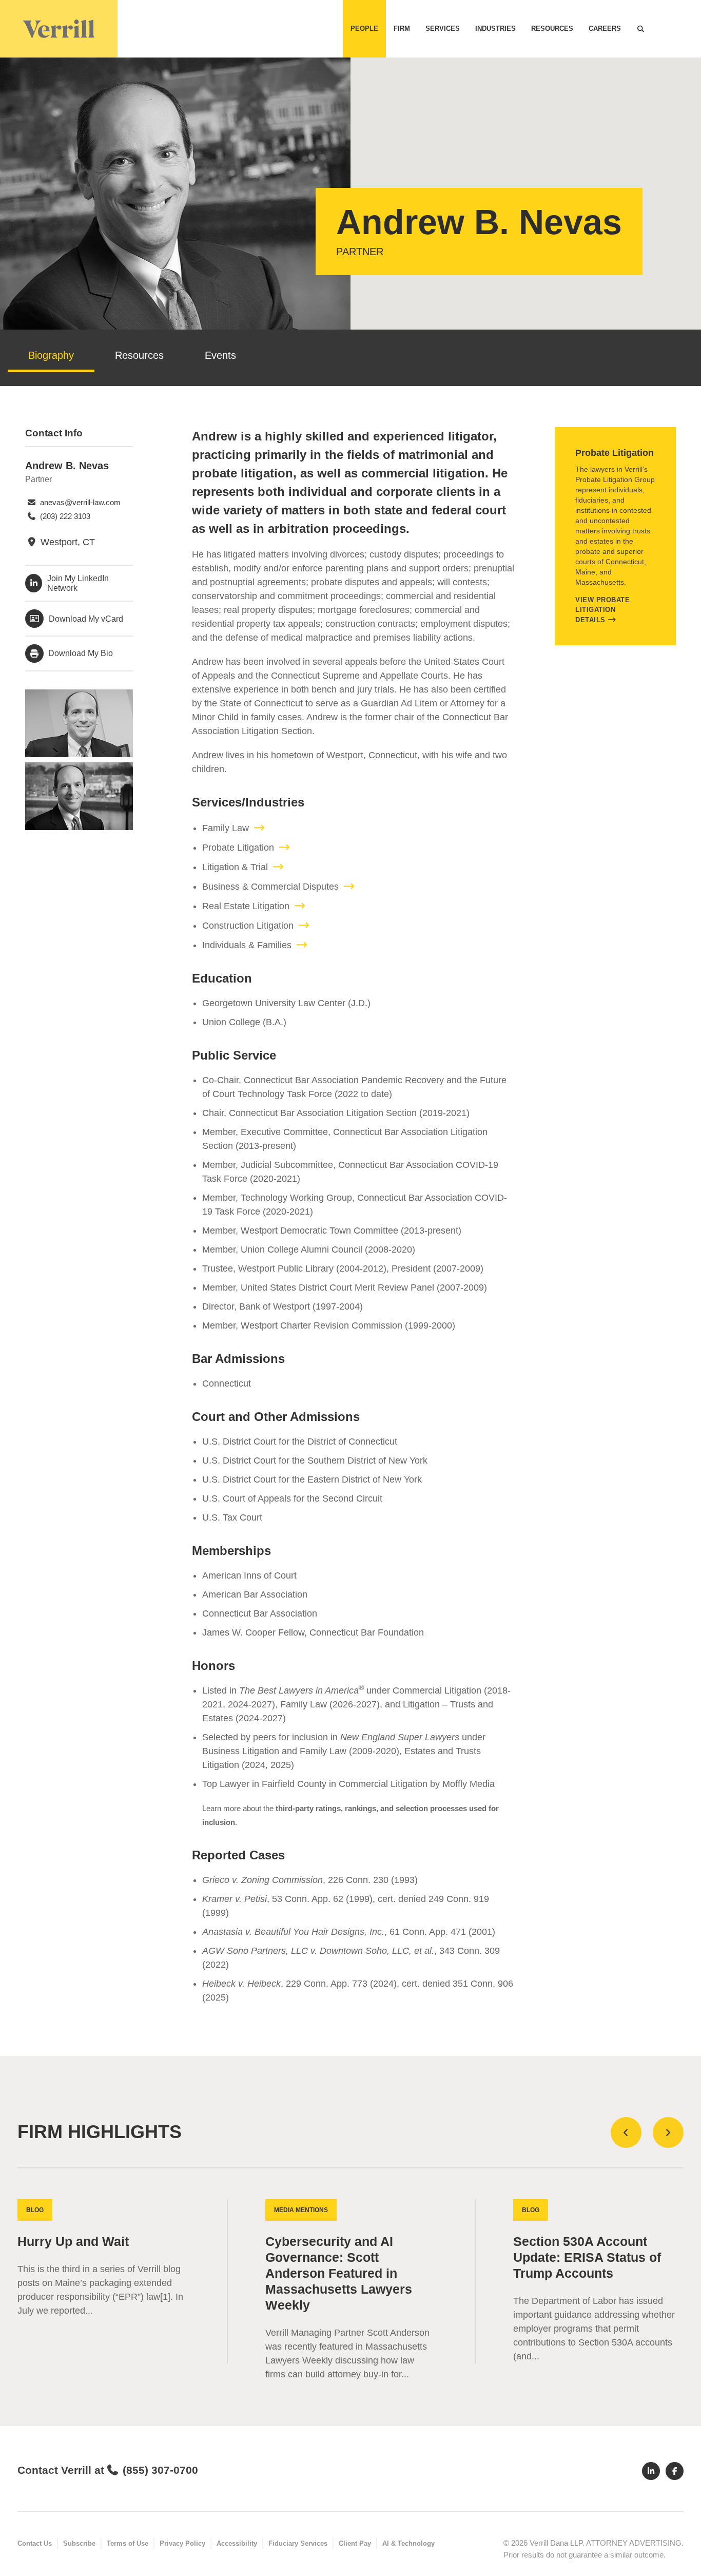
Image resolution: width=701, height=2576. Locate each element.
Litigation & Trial (235, 867)
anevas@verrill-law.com (79, 502)
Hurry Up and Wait (73, 2242)
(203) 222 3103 (64, 516)
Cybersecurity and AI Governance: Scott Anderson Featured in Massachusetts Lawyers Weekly (339, 2273)
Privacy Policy (182, 2543)
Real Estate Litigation (246, 906)
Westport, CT (66, 542)
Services (443, 28)
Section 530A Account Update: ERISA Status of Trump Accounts (587, 2257)
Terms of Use (128, 2543)
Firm (402, 28)
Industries (495, 28)
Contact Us (35, 2543)
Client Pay (355, 2543)
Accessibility (237, 2543)
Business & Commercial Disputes (270, 887)
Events (220, 355)
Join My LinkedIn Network (78, 583)
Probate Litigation (238, 848)
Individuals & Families (247, 945)
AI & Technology (408, 2543)
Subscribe (79, 2543)
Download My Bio (80, 653)
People (364, 28)
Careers (605, 28)
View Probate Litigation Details (602, 610)
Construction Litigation (248, 926)
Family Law (226, 828)
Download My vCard (86, 619)
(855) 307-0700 (160, 2470)
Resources (552, 28)
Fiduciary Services (298, 2543)
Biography (51, 355)
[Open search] (640, 29)
